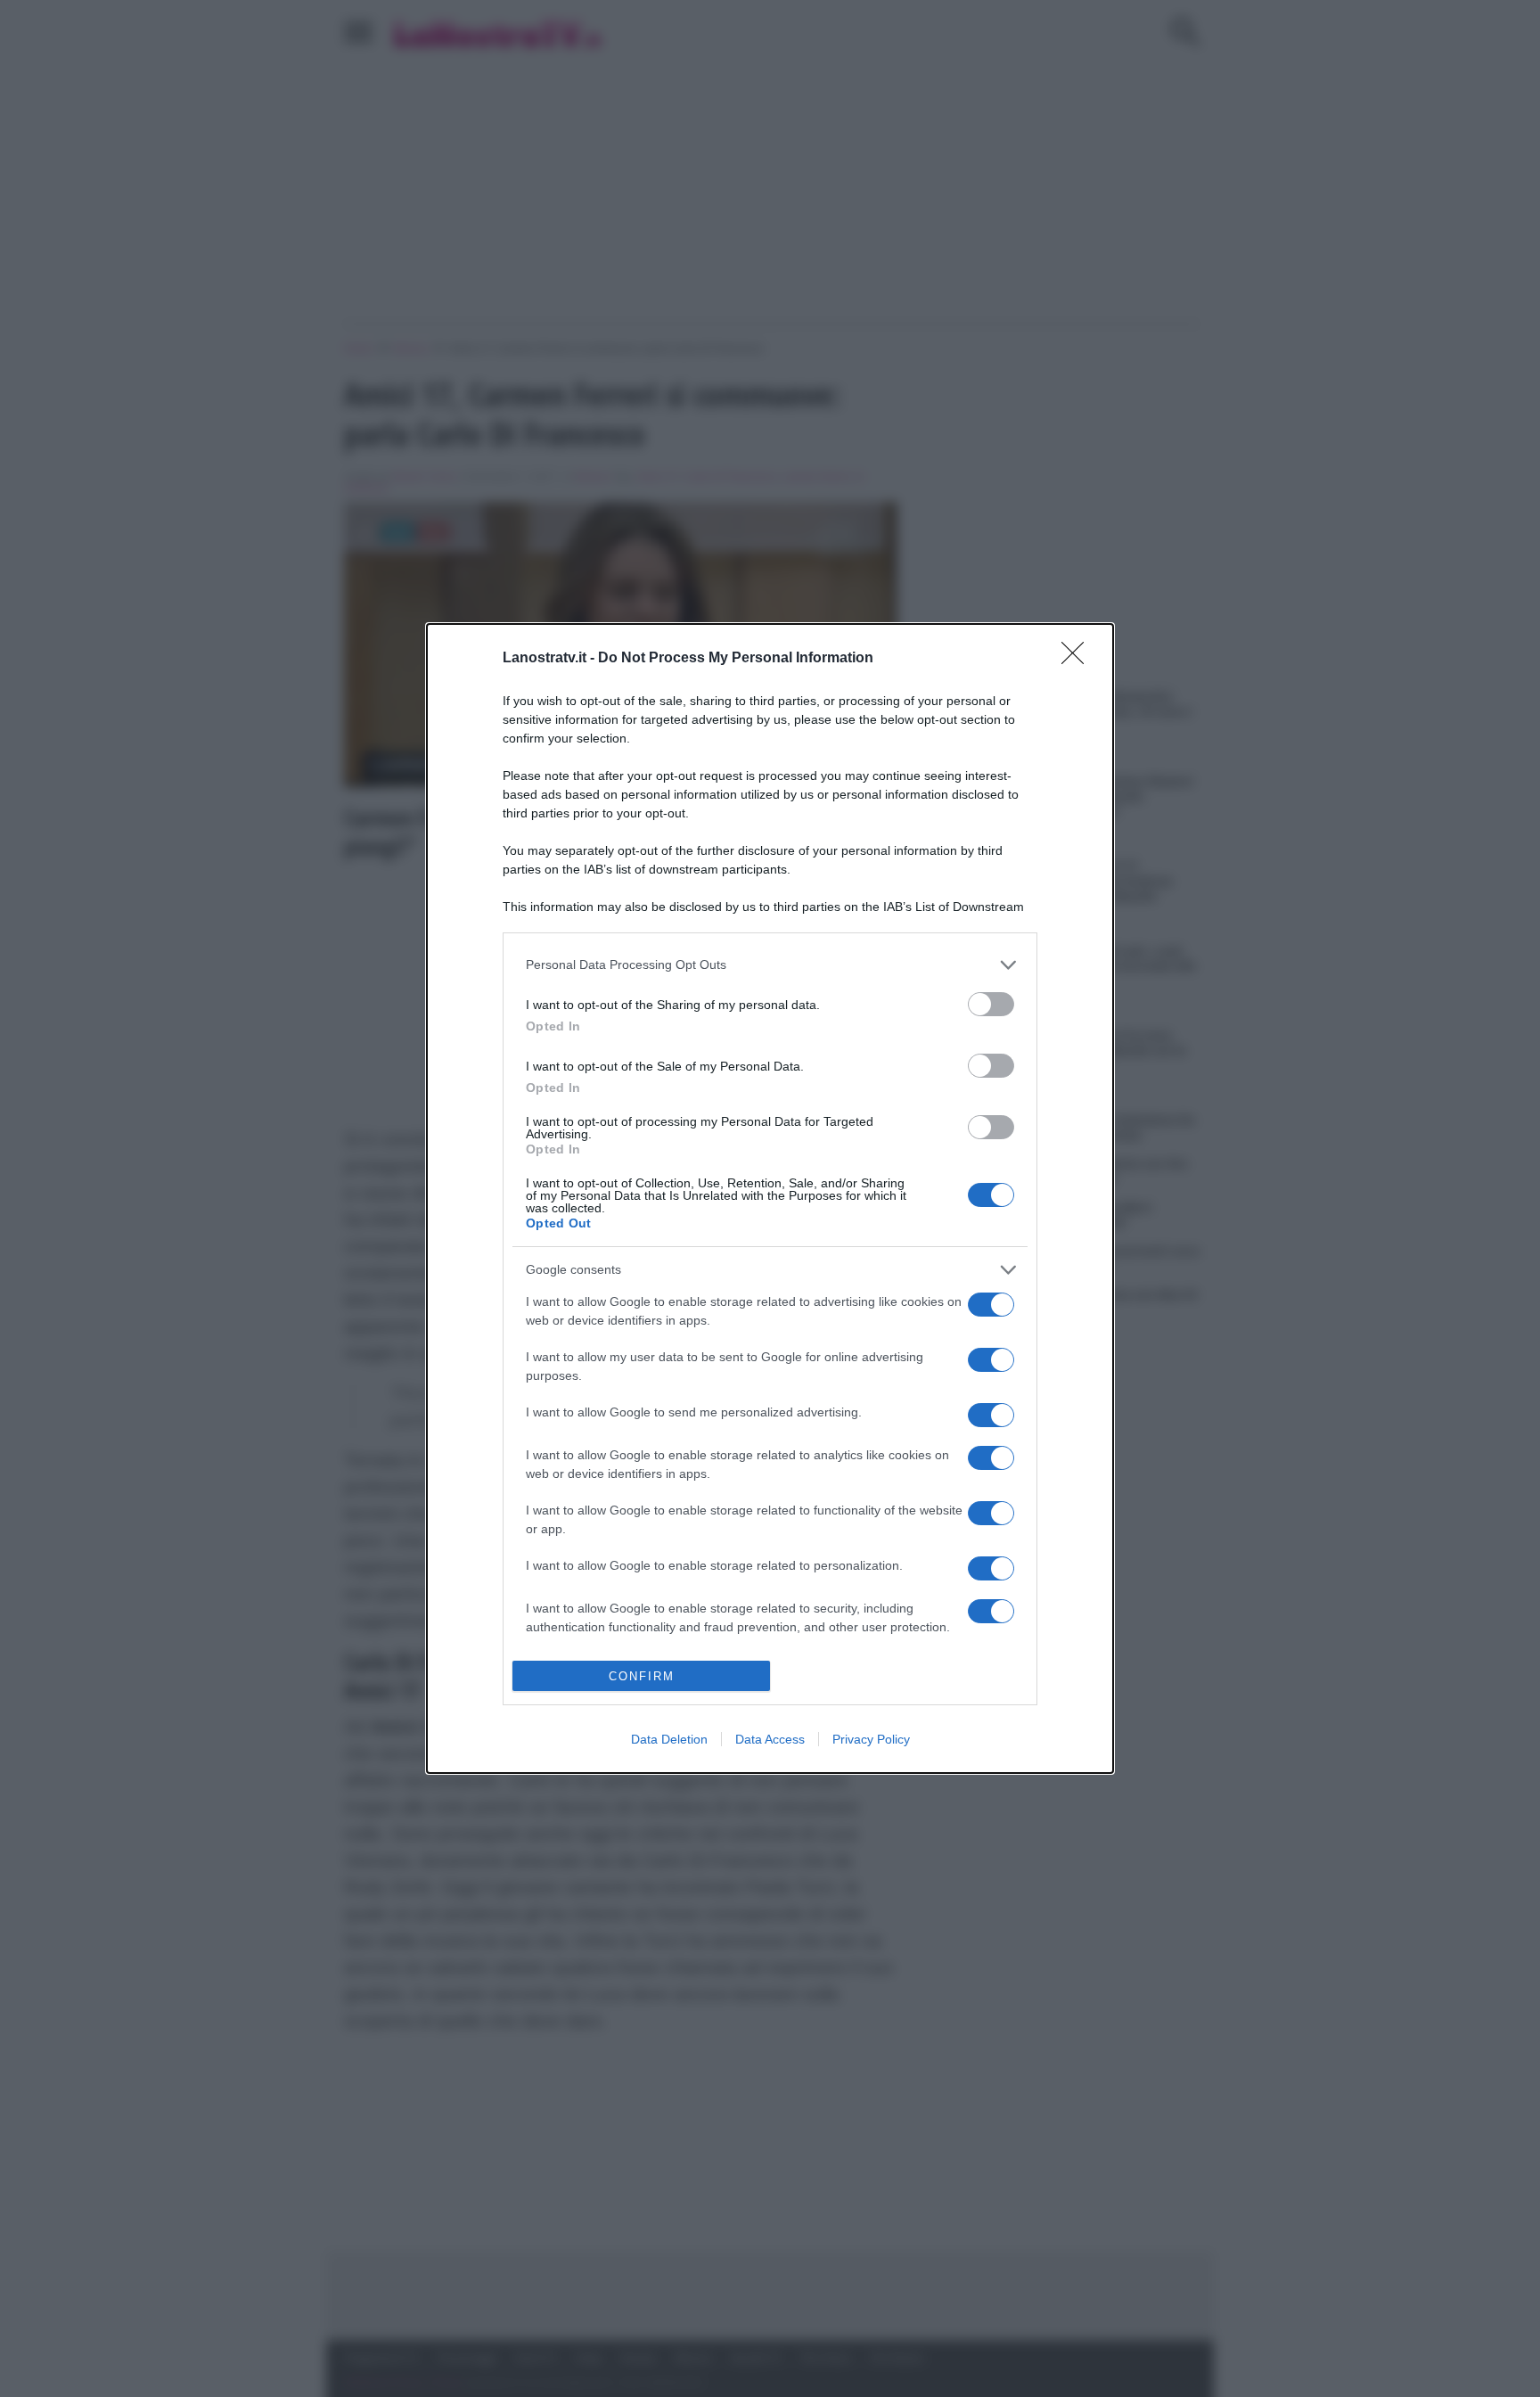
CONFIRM (642, 1676)
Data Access (770, 1739)
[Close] (1078, 659)
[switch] (991, 1004)
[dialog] (770, 1199)
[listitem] (770, 965)
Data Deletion (669, 1739)
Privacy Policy (871, 1739)
